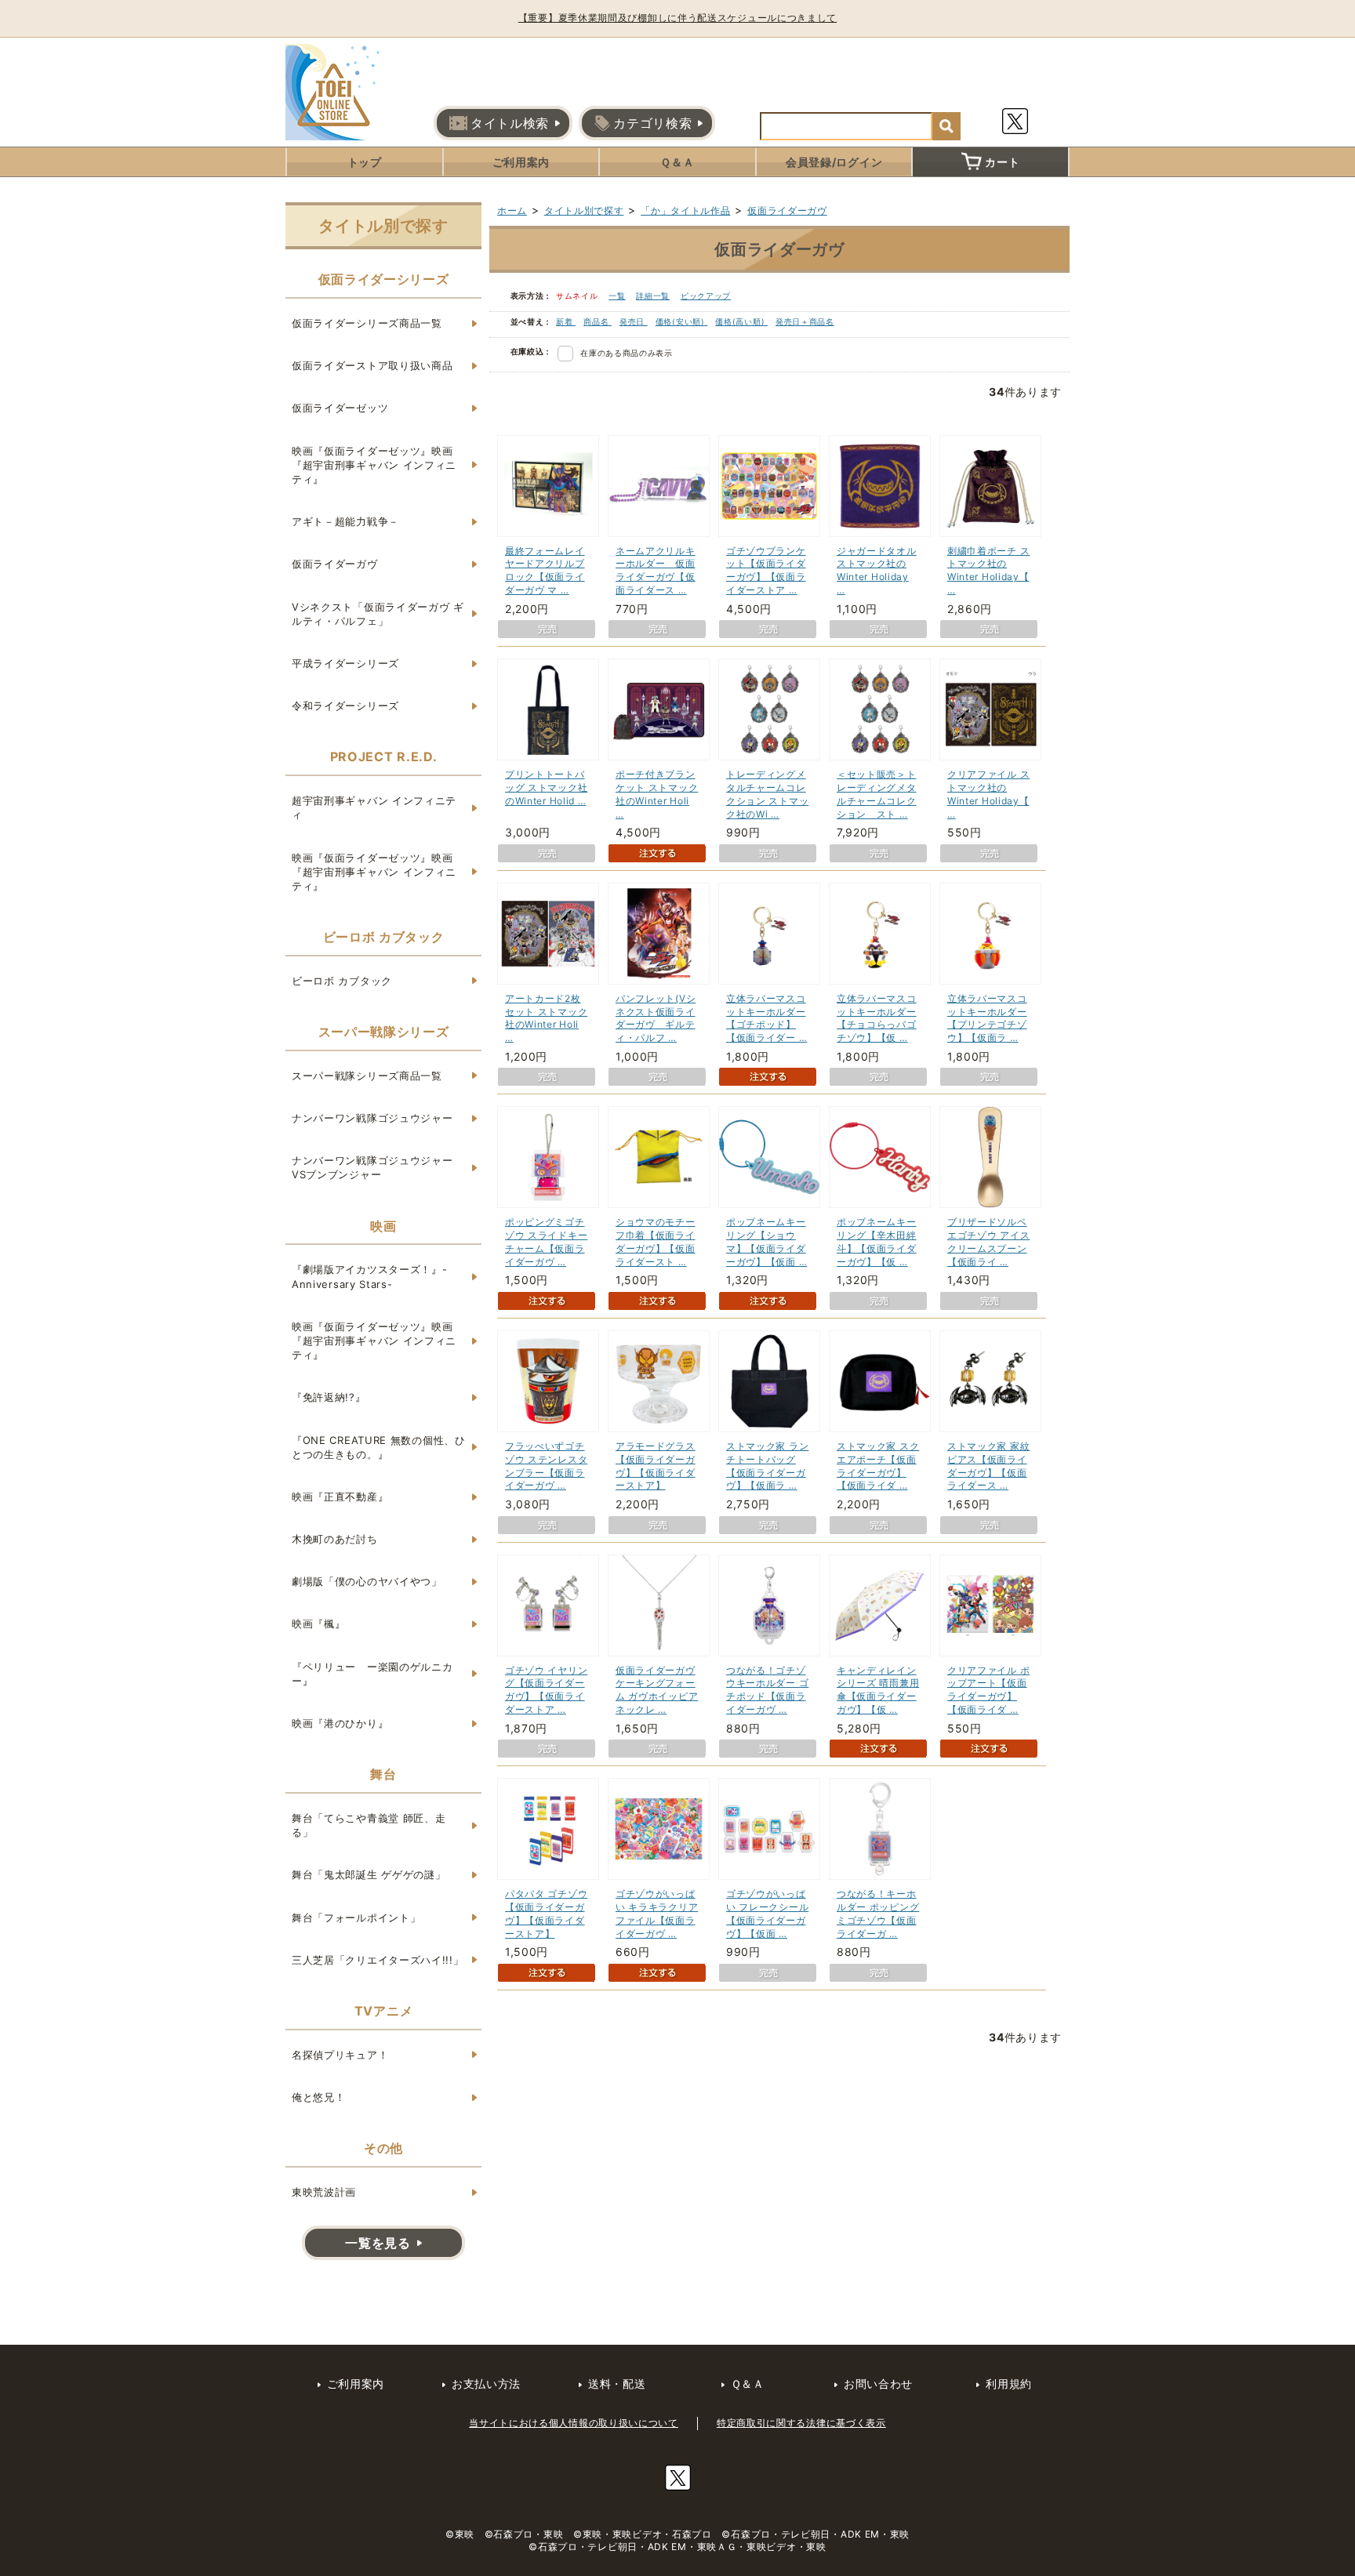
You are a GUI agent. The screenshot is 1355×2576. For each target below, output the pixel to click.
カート (1002, 162)
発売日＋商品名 (805, 321)
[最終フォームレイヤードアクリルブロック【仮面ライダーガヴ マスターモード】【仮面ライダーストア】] (548, 486)
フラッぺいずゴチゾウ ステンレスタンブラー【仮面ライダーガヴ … (546, 1466)
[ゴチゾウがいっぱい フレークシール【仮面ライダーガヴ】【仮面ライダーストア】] (769, 1829)
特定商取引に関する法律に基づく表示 (801, 2423)
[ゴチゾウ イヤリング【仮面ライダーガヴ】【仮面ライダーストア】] (548, 1605)
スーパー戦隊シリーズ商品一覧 (367, 1076)
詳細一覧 (653, 296)
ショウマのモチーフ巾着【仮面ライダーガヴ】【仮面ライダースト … (656, 1241)
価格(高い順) (741, 321)
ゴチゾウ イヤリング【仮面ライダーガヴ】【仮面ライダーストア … (546, 1690)
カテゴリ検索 (652, 123)
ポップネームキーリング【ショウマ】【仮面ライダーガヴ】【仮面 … (767, 1241)
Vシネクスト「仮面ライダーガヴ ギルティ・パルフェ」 (378, 614)
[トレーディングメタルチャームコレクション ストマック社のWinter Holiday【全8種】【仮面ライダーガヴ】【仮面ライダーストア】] (769, 709)
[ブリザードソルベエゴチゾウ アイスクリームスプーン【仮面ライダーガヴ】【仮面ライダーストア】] (990, 1157)
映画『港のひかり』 (340, 1723)
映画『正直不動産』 (340, 1497)
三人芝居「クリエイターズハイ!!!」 (378, 1960)
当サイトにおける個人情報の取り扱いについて (574, 2423)
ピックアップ (706, 296)
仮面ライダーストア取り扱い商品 (372, 365)
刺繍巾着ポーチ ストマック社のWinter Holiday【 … (988, 570)
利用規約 (1009, 2384)
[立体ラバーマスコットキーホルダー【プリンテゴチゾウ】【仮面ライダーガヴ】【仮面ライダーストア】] (990, 934)
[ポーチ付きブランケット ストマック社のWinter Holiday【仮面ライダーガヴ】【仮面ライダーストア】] (659, 709)
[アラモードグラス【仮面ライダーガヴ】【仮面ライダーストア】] (659, 1381)
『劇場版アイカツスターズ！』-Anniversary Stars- (370, 1276)
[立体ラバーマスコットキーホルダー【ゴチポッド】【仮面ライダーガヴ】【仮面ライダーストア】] (769, 934)
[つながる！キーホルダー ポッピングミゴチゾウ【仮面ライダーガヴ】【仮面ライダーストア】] (880, 1829)
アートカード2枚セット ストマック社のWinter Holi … (546, 1018)
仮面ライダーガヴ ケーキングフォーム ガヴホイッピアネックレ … (657, 1690)
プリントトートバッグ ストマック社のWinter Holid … (546, 787)
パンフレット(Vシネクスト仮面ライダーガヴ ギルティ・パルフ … (656, 1018)
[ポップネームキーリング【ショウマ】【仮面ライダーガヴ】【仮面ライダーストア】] (769, 1157)
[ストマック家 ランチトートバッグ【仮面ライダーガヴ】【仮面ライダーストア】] (769, 1381)
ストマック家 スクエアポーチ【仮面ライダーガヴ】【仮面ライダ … (878, 1466)
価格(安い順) (682, 321)
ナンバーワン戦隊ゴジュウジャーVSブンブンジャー (372, 1167)
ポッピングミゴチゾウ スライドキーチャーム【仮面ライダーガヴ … (546, 1241)
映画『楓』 (319, 1624)
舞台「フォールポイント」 (356, 1917)
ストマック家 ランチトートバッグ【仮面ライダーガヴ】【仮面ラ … (767, 1466)
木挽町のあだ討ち (335, 1539)
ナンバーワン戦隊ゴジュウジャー (372, 1118)
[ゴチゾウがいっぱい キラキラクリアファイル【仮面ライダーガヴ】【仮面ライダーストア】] (659, 1829)
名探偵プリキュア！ (340, 2055)
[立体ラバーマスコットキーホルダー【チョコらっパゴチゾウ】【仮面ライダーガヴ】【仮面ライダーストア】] (880, 934)
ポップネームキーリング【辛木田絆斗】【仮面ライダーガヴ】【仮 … (877, 1241)
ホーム (512, 210)
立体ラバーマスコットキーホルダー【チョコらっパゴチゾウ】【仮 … (877, 1018)
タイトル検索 (510, 123)
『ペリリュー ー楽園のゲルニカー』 (372, 1674)
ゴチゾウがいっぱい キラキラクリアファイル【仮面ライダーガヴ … (657, 1913)
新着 (566, 321)
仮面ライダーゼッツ (340, 408)
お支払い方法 (486, 2384)
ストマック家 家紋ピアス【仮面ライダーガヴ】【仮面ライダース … (988, 1466)
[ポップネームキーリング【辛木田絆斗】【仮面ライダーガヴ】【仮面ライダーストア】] (880, 1157)
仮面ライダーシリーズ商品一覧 (367, 323)
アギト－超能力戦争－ (345, 521)
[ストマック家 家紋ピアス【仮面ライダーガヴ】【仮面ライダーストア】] (990, 1381)
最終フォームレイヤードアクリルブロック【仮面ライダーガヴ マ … (545, 570)
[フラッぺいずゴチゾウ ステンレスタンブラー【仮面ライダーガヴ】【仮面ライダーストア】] (548, 1381)
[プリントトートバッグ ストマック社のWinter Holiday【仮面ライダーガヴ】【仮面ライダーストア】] (548, 709)
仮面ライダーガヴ (787, 210)
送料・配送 (617, 2384)
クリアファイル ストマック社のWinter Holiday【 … (988, 794)
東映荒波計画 (324, 2192)
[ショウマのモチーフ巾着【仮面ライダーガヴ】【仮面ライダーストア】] (659, 1157)
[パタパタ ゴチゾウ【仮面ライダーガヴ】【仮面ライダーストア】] (548, 1829)
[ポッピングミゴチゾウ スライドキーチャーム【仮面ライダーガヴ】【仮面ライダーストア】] (548, 1157)
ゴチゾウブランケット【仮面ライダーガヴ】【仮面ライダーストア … (766, 570)
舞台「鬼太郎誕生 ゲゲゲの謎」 (369, 1874)
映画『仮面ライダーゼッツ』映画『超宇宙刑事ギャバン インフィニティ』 (374, 465)
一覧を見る (378, 2243)
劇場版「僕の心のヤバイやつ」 (367, 1581)
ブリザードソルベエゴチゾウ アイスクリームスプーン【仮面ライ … (988, 1241)
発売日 (634, 321)
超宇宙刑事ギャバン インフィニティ (374, 807)
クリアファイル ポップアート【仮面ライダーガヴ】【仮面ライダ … (988, 1690)
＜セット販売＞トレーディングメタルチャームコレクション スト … (877, 794)
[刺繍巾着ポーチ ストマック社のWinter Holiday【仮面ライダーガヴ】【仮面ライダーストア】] (990, 486)
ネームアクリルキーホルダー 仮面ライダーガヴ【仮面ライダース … (656, 570)
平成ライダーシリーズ (345, 663)
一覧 (617, 296)
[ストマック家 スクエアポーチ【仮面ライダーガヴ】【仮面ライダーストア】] (880, 1381)
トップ (365, 162)
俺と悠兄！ (319, 2097)
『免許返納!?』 (329, 1397)
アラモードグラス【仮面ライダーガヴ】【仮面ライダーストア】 (656, 1466)
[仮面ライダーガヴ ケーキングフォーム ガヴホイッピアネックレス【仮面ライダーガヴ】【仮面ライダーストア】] (659, 1605)
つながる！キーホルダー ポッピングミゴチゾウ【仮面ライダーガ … (878, 1913)
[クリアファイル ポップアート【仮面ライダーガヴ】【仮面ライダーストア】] (990, 1605)
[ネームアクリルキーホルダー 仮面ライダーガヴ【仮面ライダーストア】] (659, 486)
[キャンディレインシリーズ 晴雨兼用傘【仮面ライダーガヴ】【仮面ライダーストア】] (880, 1605)
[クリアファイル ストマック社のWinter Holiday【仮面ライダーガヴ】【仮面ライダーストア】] (990, 709)
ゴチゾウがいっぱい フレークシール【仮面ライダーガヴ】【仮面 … (767, 1913)
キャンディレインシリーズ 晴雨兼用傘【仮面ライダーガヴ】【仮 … (878, 1690)
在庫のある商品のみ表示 (627, 353)
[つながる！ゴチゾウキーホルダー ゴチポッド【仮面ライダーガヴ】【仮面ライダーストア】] (769, 1605)
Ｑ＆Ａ (677, 162)
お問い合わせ (878, 2384)
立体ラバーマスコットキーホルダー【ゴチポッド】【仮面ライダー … (767, 1018)
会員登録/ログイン (834, 162)
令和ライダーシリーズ (345, 706)
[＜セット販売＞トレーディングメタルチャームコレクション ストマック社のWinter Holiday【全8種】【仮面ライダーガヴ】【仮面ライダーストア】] (880, 709)
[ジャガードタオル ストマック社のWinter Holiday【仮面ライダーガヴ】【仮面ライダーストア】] (880, 486)
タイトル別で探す (584, 210)
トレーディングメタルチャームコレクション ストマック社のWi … (767, 794)
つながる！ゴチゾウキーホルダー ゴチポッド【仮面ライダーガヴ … (767, 1690)
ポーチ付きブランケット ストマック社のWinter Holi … (657, 794)
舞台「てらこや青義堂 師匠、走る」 (369, 1825)
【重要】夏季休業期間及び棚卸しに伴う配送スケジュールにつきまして (677, 18)
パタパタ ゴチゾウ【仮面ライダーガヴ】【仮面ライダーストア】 (546, 1913)
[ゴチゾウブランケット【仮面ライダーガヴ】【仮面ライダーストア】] (769, 486)
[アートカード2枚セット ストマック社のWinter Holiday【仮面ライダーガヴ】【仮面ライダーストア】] (548, 934)
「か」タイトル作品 (685, 210)
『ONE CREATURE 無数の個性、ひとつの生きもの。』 (379, 1447)
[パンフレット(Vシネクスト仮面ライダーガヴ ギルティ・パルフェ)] (659, 934)
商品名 (598, 321)
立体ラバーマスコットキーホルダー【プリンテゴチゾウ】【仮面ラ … (987, 1018)
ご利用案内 (521, 162)
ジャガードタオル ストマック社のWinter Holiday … (877, 570)
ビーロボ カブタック (342, 981)
